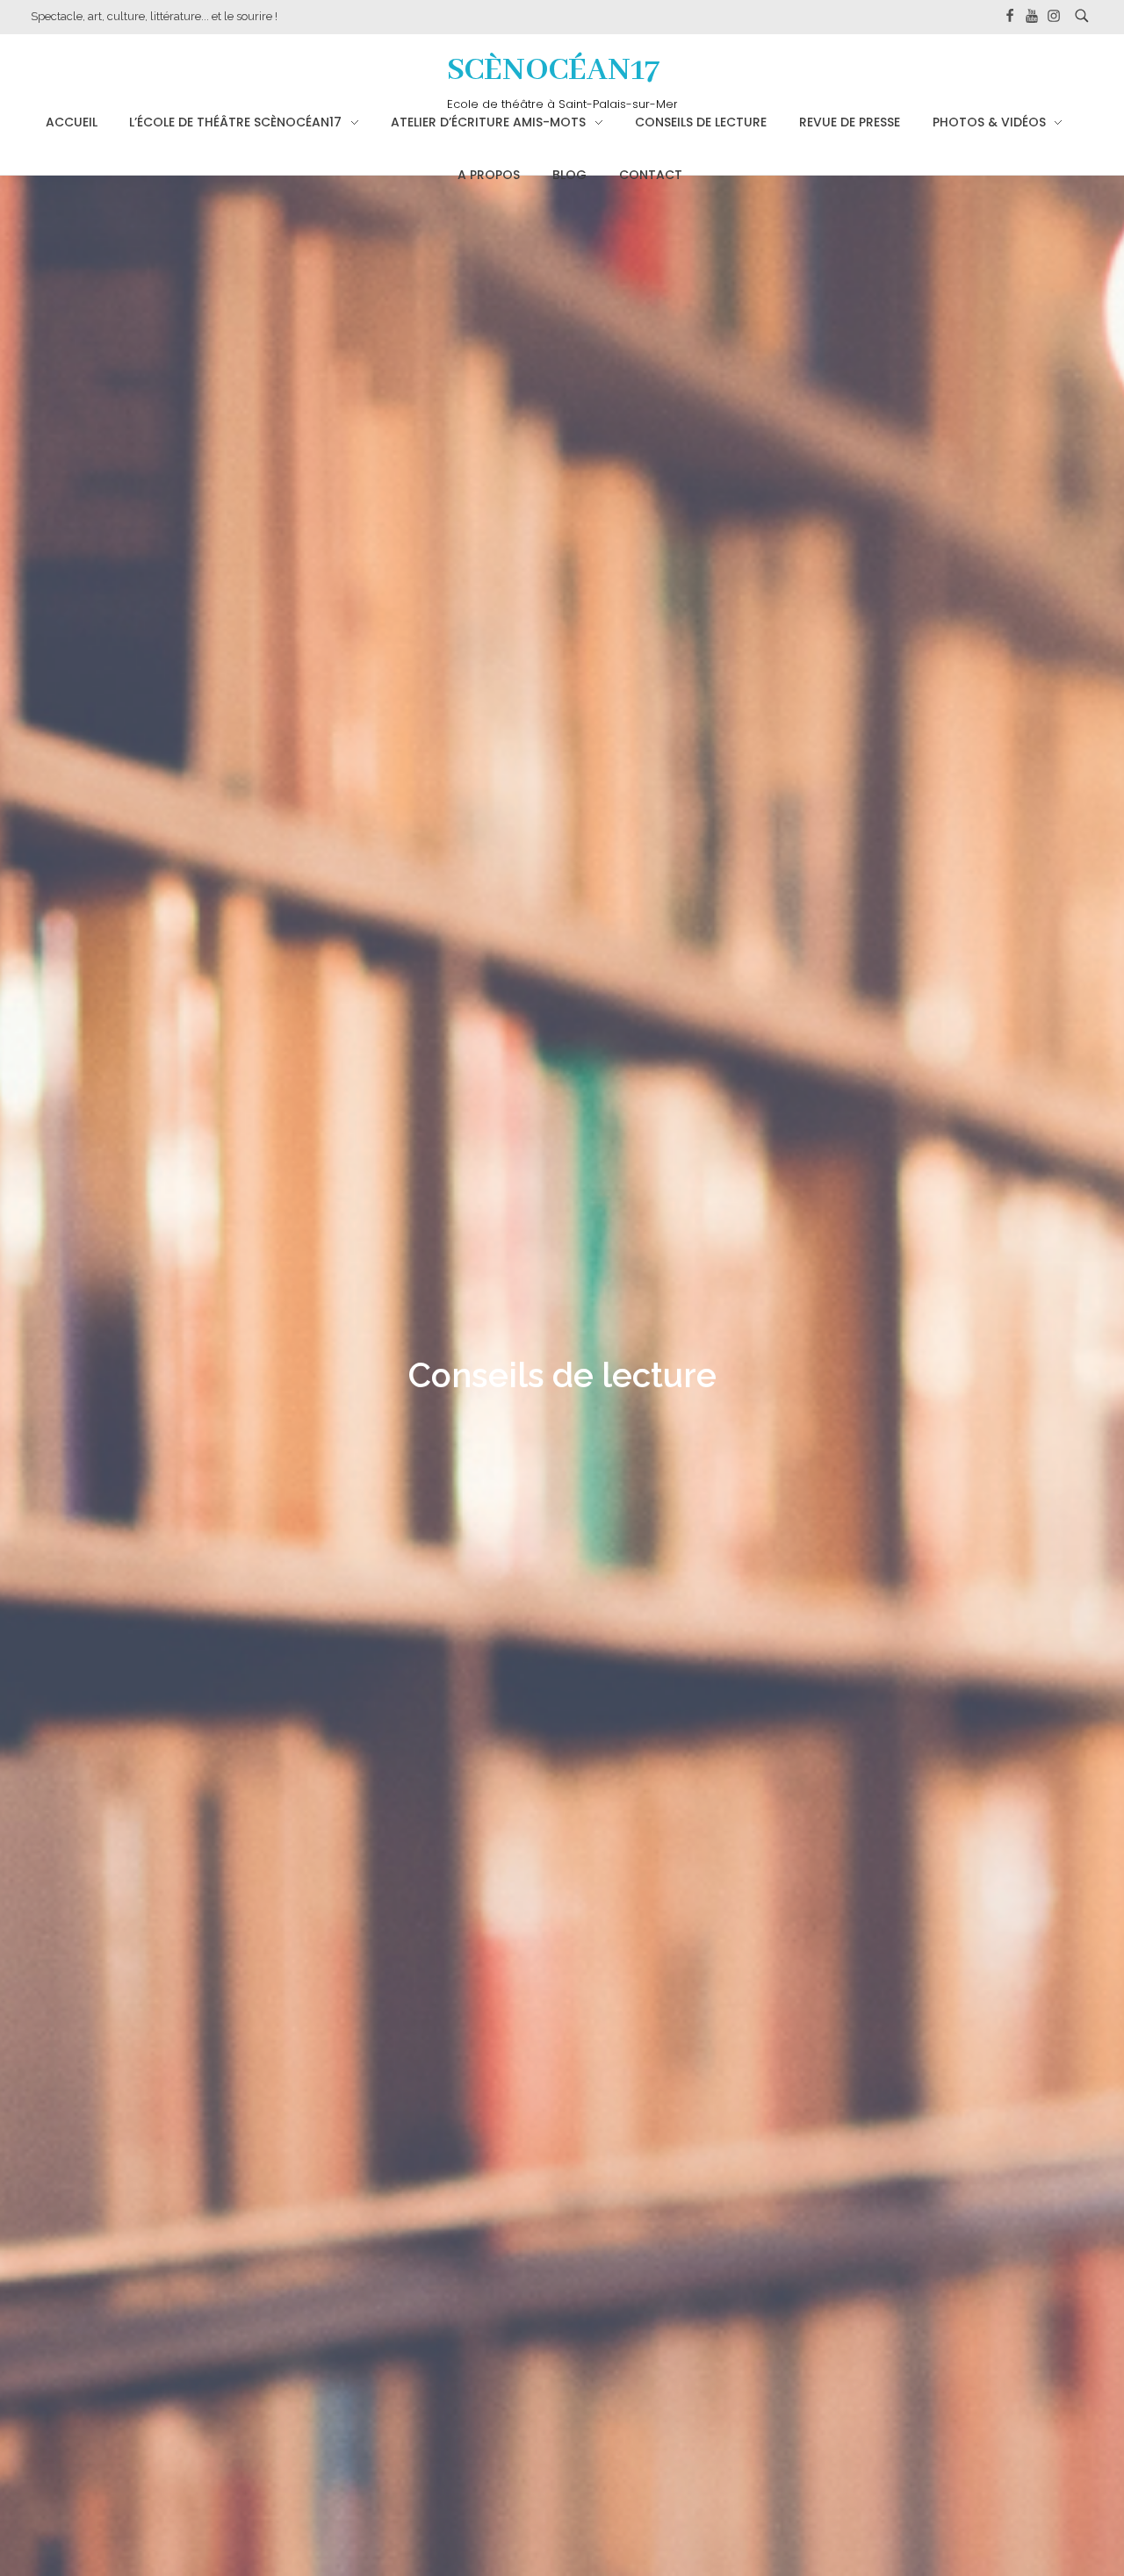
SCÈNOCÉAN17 (554, 71)
